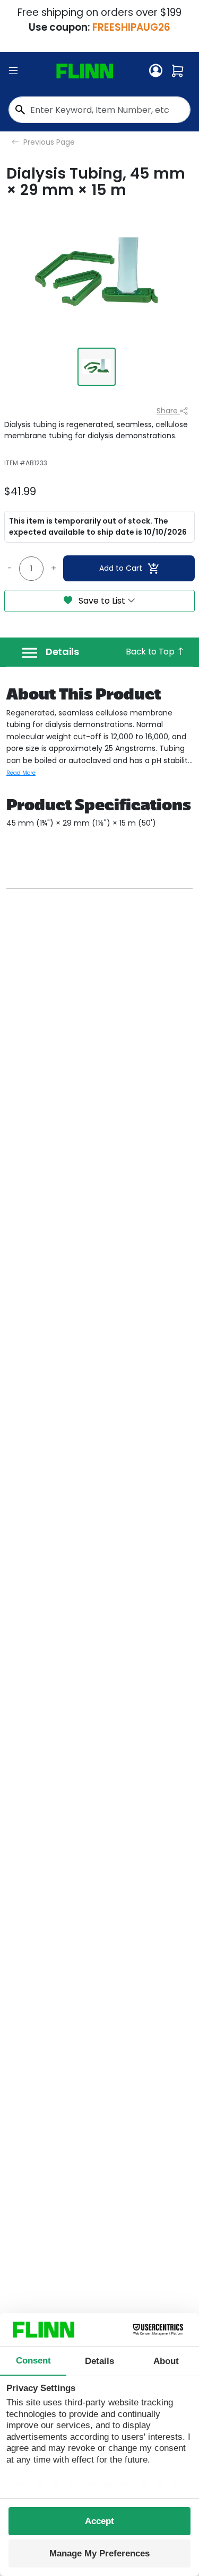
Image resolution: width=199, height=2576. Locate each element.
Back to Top (151, 652)
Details (62, 652)
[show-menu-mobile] (13, 71)
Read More (21, 773)
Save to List (102, 601)
